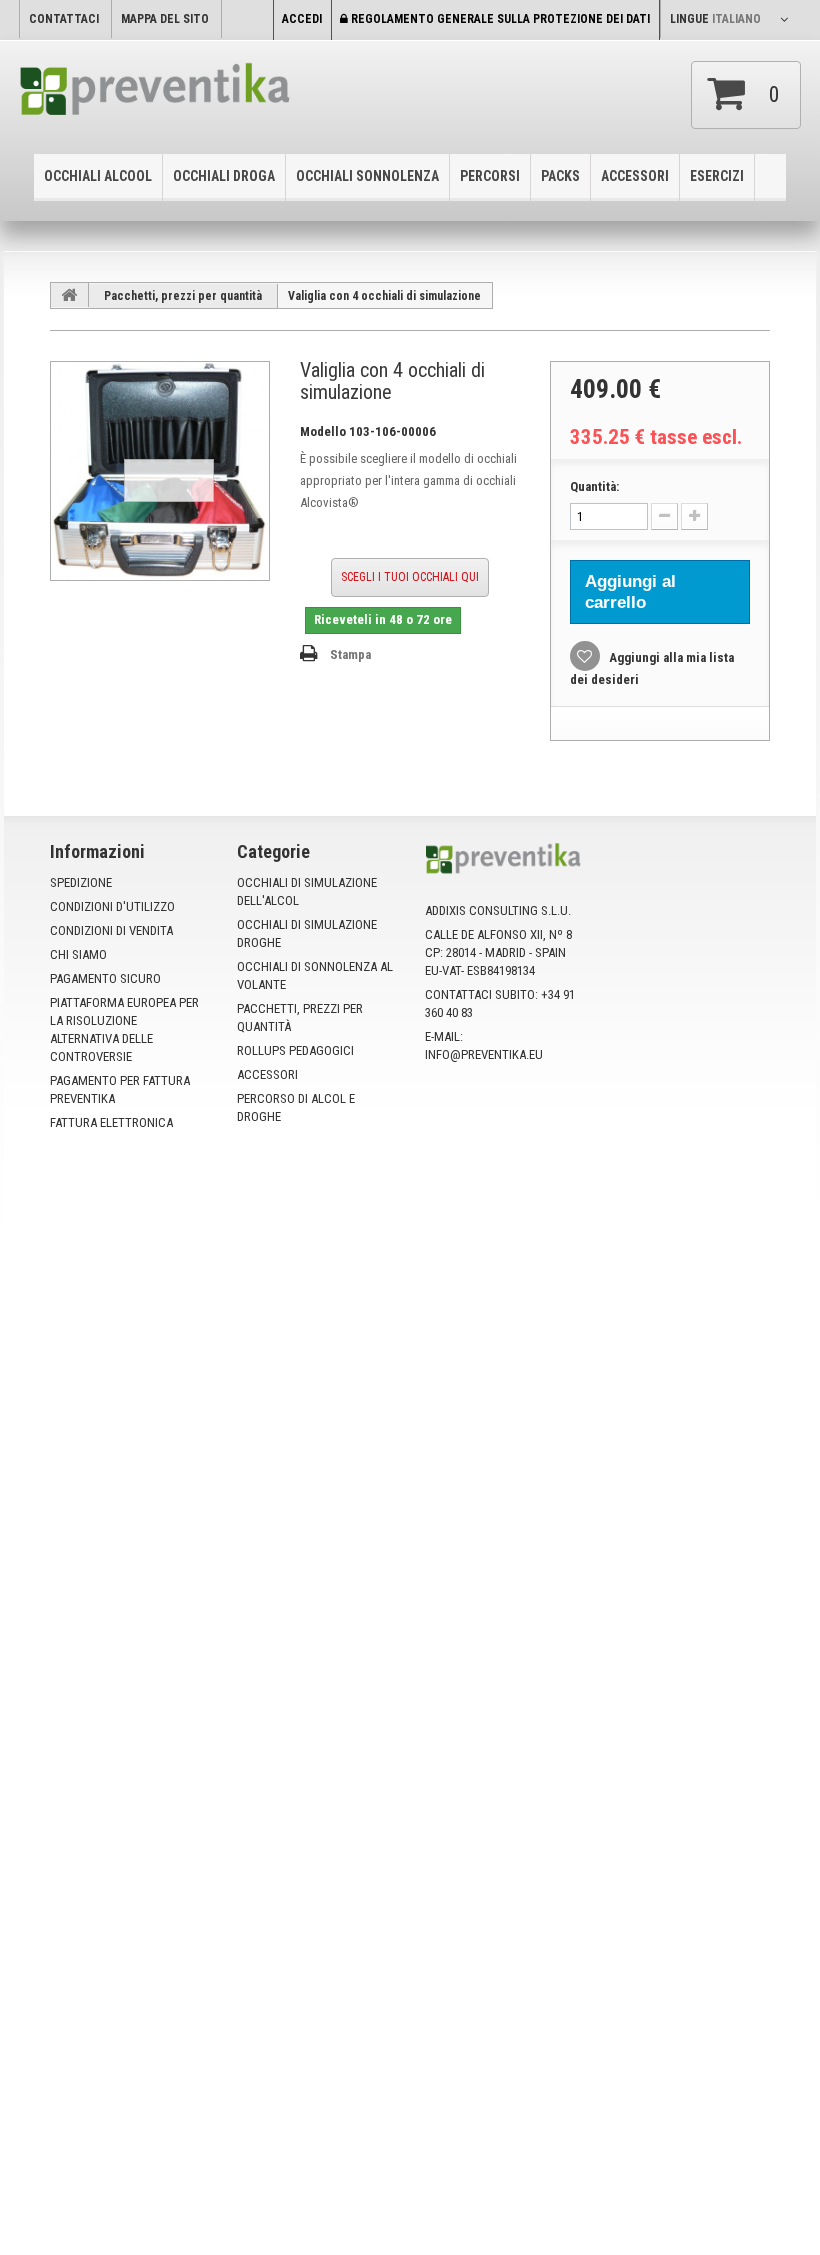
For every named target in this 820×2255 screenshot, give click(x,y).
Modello (323, 431)
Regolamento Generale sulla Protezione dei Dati (499, 19)
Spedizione (81, 882)
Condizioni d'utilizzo (112, 906)
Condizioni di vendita (111, 930)
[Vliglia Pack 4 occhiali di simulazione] (160, 471)
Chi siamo (78, 954)
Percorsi (490, 176)
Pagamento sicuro (105, 978)
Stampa (350, 654)
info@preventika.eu (484, 1054)
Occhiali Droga (224, 176)
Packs (560, 176)
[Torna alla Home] (70, 295)
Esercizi (717, 176)
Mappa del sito (165, 19)
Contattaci (64, 19)
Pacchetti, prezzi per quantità (183, 296)
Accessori (635, 176)
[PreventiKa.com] (155, 94)
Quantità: (594, 486)
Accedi (302, 19)
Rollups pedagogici (295, 1050)
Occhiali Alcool (98, 176)
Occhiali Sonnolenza (367, 176)
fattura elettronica (111, 1122)
